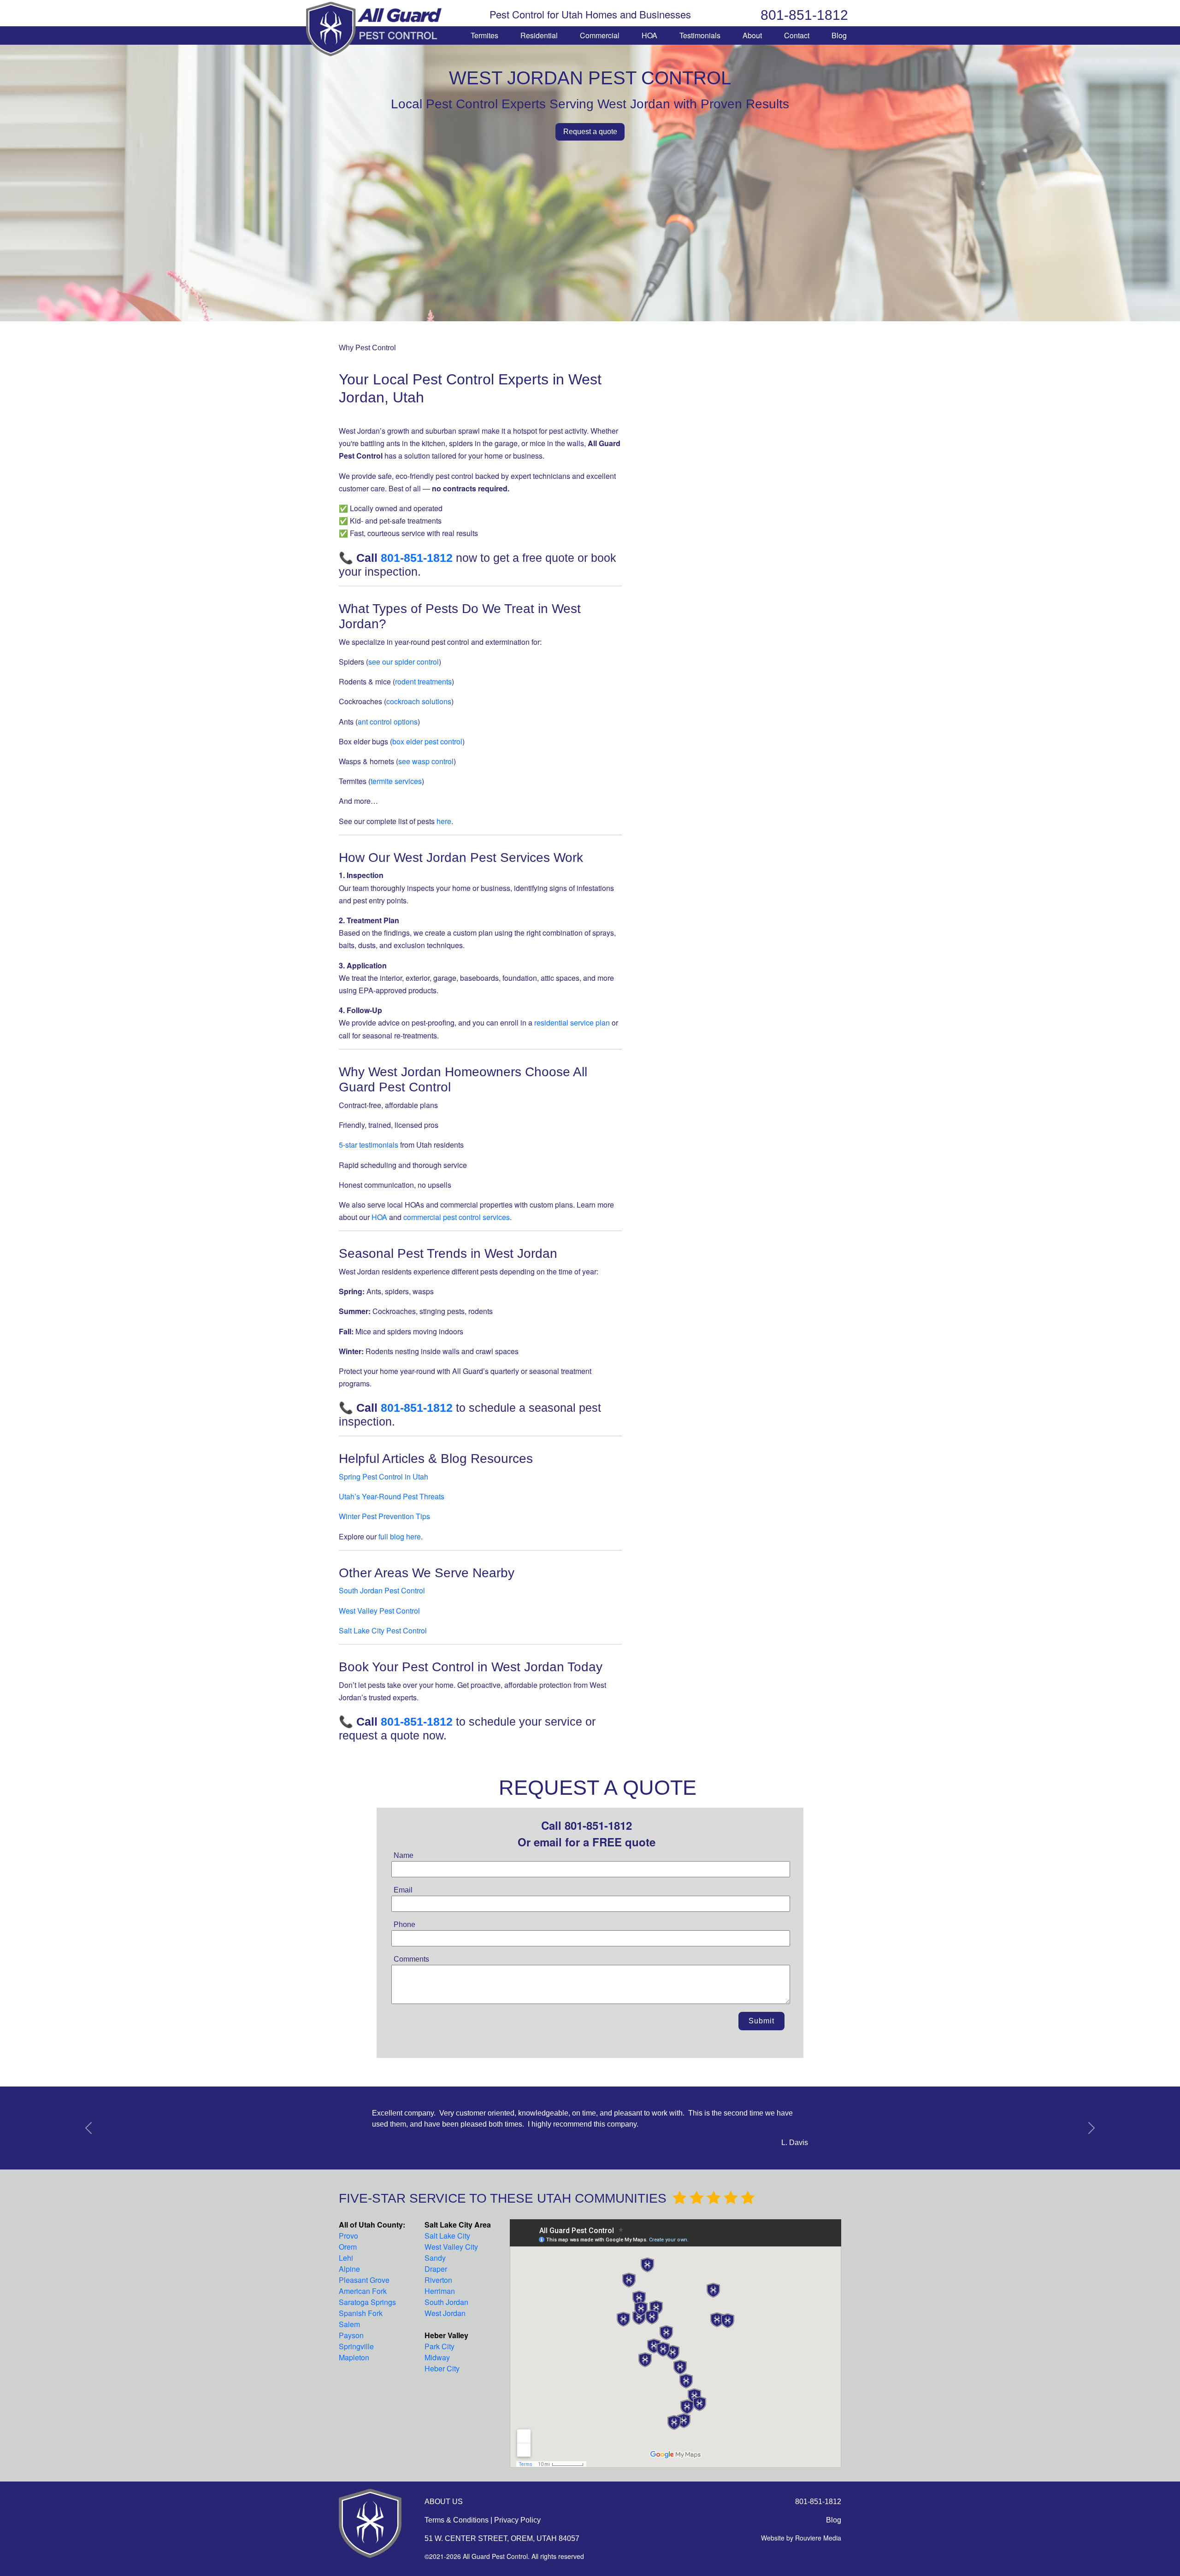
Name (404, 1855)
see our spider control (404, 662)
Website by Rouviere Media (801, 2538)
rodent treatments (423, 681)
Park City (440, 2346)
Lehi (346, 2258)
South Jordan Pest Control (382, 1590)
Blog (839, 35)
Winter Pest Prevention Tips (384, 1516)
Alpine (349, 2269)
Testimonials (700, 35)
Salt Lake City (447, 2236)
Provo (348, 2236)
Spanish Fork (361, 2313)
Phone (404, 1925)
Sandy (435, 2258)
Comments (411, 1959)
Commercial (600, 35)
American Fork (363, 2291)
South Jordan (446, 2302)
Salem (349, 2324)
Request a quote (590, 132)
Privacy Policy (517, 2520)
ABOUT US (444, 2502)
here (444, 821)
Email (403, 1890)
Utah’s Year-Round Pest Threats (392, 1496)
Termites (484, 35)
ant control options (388, 722)
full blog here (400, 1536)
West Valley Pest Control (379, 1611)
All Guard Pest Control (375, 29)
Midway (437, 2357)
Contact (797, 35)
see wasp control (426, 761)
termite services (396, 781)
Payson (351, 2335)
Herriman (440, 2291)
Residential (539, 35)
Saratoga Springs (367, 2302)
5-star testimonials (369, 1145)
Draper (436, 2269)
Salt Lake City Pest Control (383, 1630)
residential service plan (572, 1023)
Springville (356, 2346)
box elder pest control (427, 741)
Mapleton (354, 2357)
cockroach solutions (419, 701)
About (752, 35)
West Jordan (445, 2313)
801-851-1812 (804, 15)
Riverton (438, 2280)
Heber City (442, 2368)
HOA (649, 35)
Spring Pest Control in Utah (383, 1477)
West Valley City (451, 2247)
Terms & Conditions (457, 2520)
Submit (761, 2021)
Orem (348, 2247)
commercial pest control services (457, 1217)
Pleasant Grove (364, 2280)
